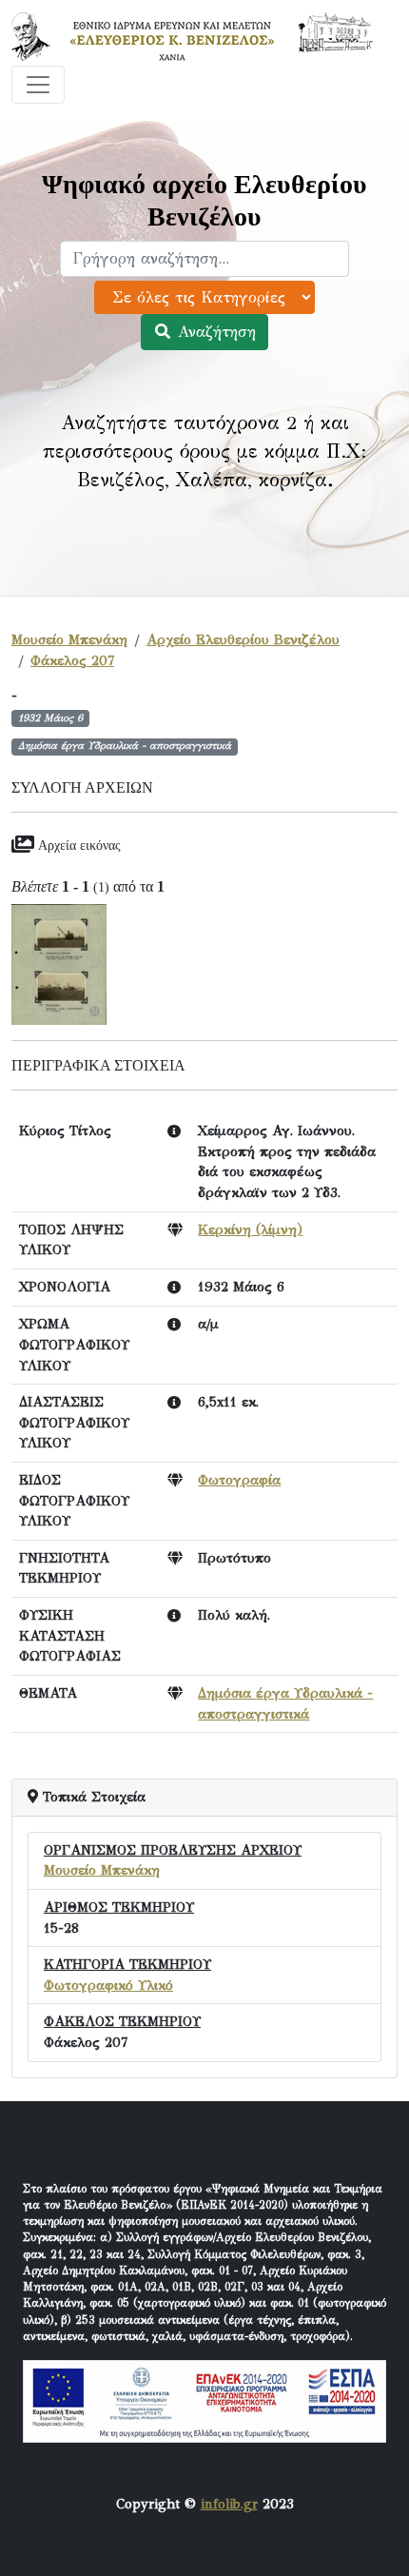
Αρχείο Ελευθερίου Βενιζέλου (243, 639)
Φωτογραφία (239, 1480)
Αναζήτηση (214, 332)
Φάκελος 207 (72, 660)
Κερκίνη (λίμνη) (250, 1229)
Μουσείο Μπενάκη (69, 639)
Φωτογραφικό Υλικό (108, 1985)
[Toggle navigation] (38, 85)
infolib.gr (229, 2504)
